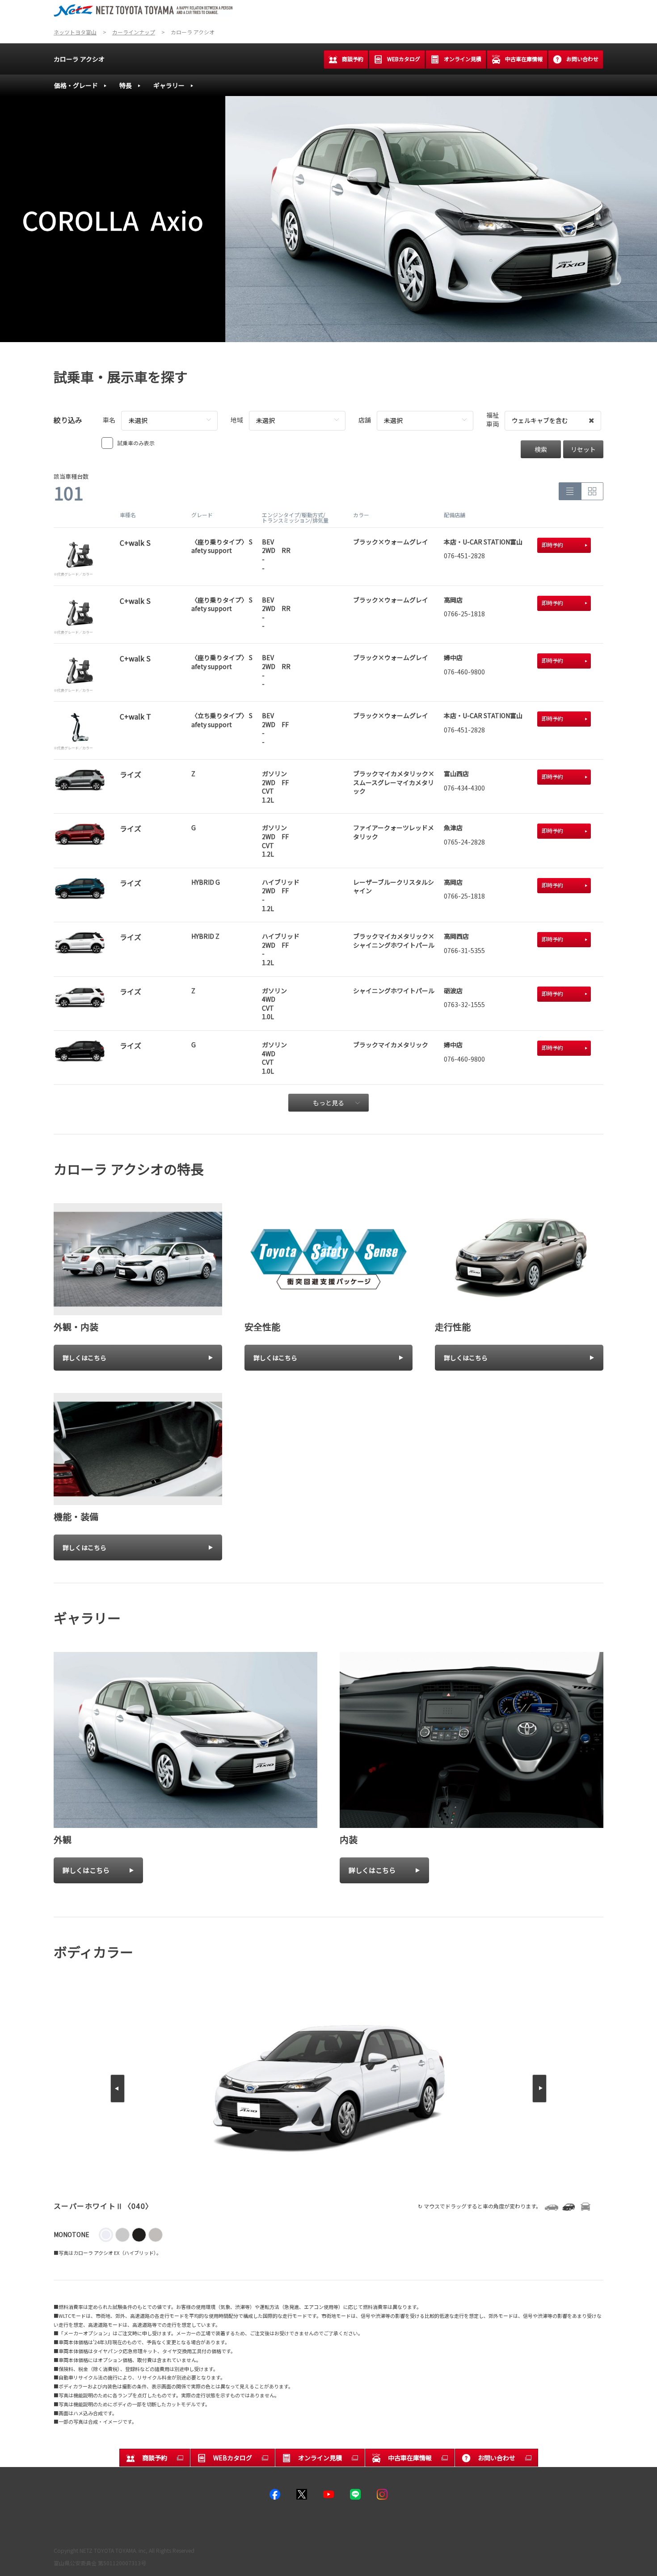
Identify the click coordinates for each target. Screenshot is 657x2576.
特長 (126, 85)
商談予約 (353, 59)
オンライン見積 (463, 59)
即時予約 (552, 545)
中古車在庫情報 (524, 59)
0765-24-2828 (464, 842)
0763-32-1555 (464, 1004)
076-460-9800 (464, 672)
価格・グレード (76, 85)
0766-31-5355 (464, 950)
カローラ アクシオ (79, 59)
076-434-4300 (464, 788)
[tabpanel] (328, 219)
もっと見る (328, 1103)
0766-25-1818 (464, 614)
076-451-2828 (464, 556)
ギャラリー (169, 85)
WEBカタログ (404, 59)
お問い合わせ (582, 59)
